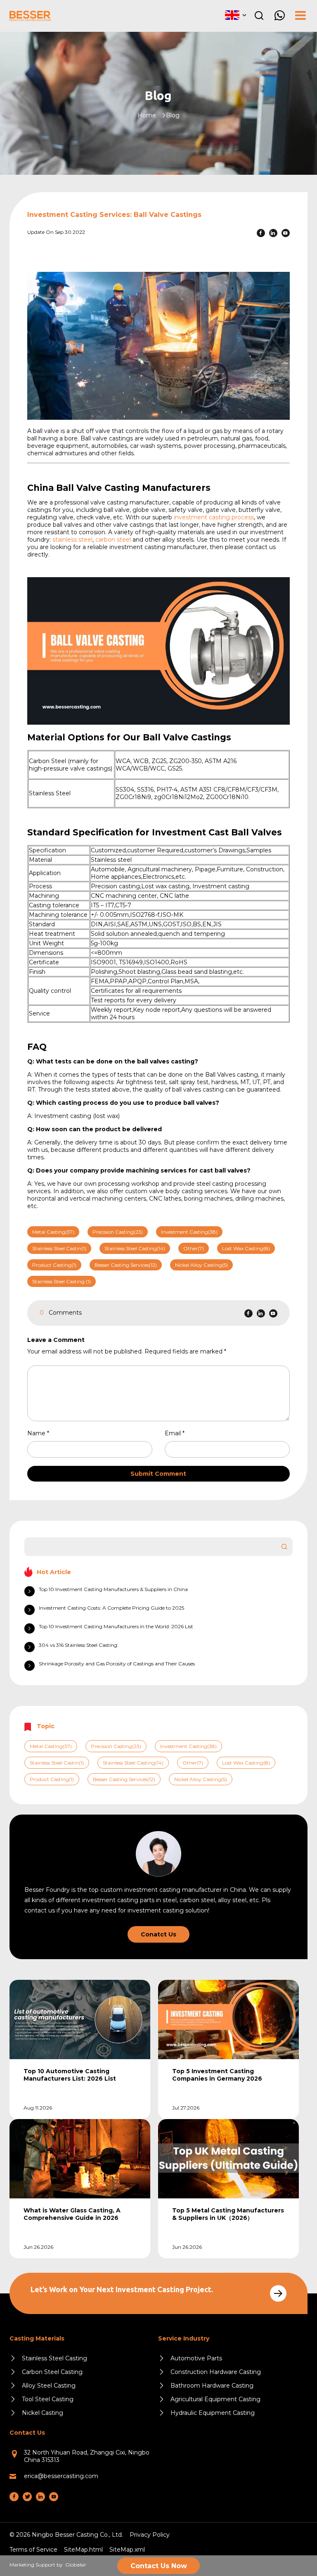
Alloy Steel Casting (49, 2386)
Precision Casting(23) (118, 1232)
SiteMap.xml (127, 2550)
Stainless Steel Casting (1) (62, 1281)
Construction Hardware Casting (216, 2372)
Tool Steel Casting (48, 2399)
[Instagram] (27, 2497)
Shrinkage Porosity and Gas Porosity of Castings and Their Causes (117, 1664)
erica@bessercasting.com (61, 2476)
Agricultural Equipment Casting (215, 2399)
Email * (178, 1433)
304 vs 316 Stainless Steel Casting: (79, 1645)
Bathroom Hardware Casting (212, 2386)
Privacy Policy (150, 2535)
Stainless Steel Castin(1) (59, 1248)
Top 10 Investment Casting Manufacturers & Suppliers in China (113, 1589)
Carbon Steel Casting (52, 2372)
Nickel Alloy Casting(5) (201, 1265)
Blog (173, 115)
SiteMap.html (83, 2550)
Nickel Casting (43, 2413)
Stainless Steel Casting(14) (135, 1248)
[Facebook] (261, 233)
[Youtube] (286, 233)
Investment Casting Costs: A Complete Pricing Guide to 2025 (111, 1608)
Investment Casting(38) (189, 1232)
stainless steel (72, 540)
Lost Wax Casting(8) (246, 1248)
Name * (41, 1433)
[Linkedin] (273, 233)
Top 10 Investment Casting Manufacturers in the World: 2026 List (116, 1626)
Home (147, 115)
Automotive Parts (196, 2358)
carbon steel (113, 540)
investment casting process (214, 517)
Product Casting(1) (54, 1265)
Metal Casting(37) (53, 1232)
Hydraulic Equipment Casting (213, 2413)
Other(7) (194, 1248)
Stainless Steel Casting (54, 2358)
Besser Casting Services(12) (126, 1265)
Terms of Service (33, 2550)
